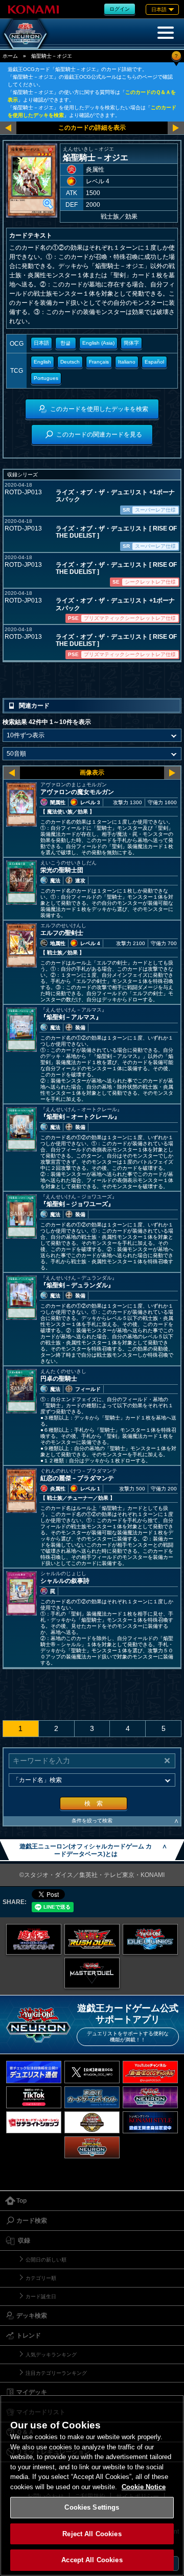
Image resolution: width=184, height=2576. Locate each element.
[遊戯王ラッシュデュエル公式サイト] (92, 1939)
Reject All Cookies (92, 2534)
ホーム (10, 56)
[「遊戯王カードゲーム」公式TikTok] (34, 2097)
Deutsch (70, 362)
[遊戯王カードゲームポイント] (92, 2097)
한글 (65, 343)
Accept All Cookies (92, 2560)
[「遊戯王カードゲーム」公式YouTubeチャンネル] (150, 2072)
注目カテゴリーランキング (56, 2373)
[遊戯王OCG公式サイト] (34, 1939)
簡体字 (131, 343)
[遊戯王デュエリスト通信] (34, 2072)
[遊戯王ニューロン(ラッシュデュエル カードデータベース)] (92, 2147)
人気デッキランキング (51, 2355)
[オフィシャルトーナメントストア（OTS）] (92, 2122)
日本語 (41, 343)
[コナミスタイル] (150, 2122)
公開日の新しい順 (46, 2260)
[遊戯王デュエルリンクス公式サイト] (150, 1939)
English (42, 362)
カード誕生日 (41, 2296)
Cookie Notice (144, 2487)
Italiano (127, 362)
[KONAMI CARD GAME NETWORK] (150, 2097)
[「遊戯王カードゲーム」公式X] (92, 2072)
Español (154, 362)
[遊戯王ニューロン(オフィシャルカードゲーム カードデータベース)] (26, 34)
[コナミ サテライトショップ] (34, 2122)
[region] (92, 2485)
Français (99, 362)
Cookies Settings (92, 2507)
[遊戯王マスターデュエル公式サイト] (92, 1973)
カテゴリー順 (41, 2278)
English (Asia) (98, 343)
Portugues (46, 378)
